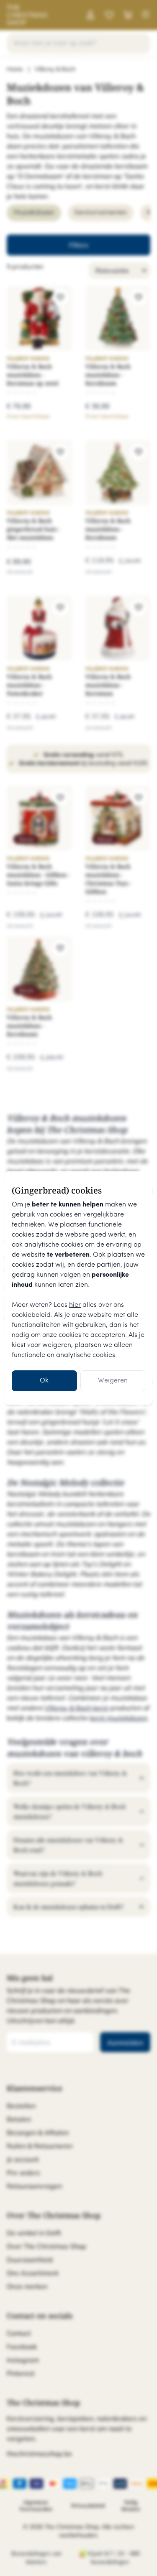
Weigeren (113, 1381)
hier (75, 1305)
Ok (44, 1381)
